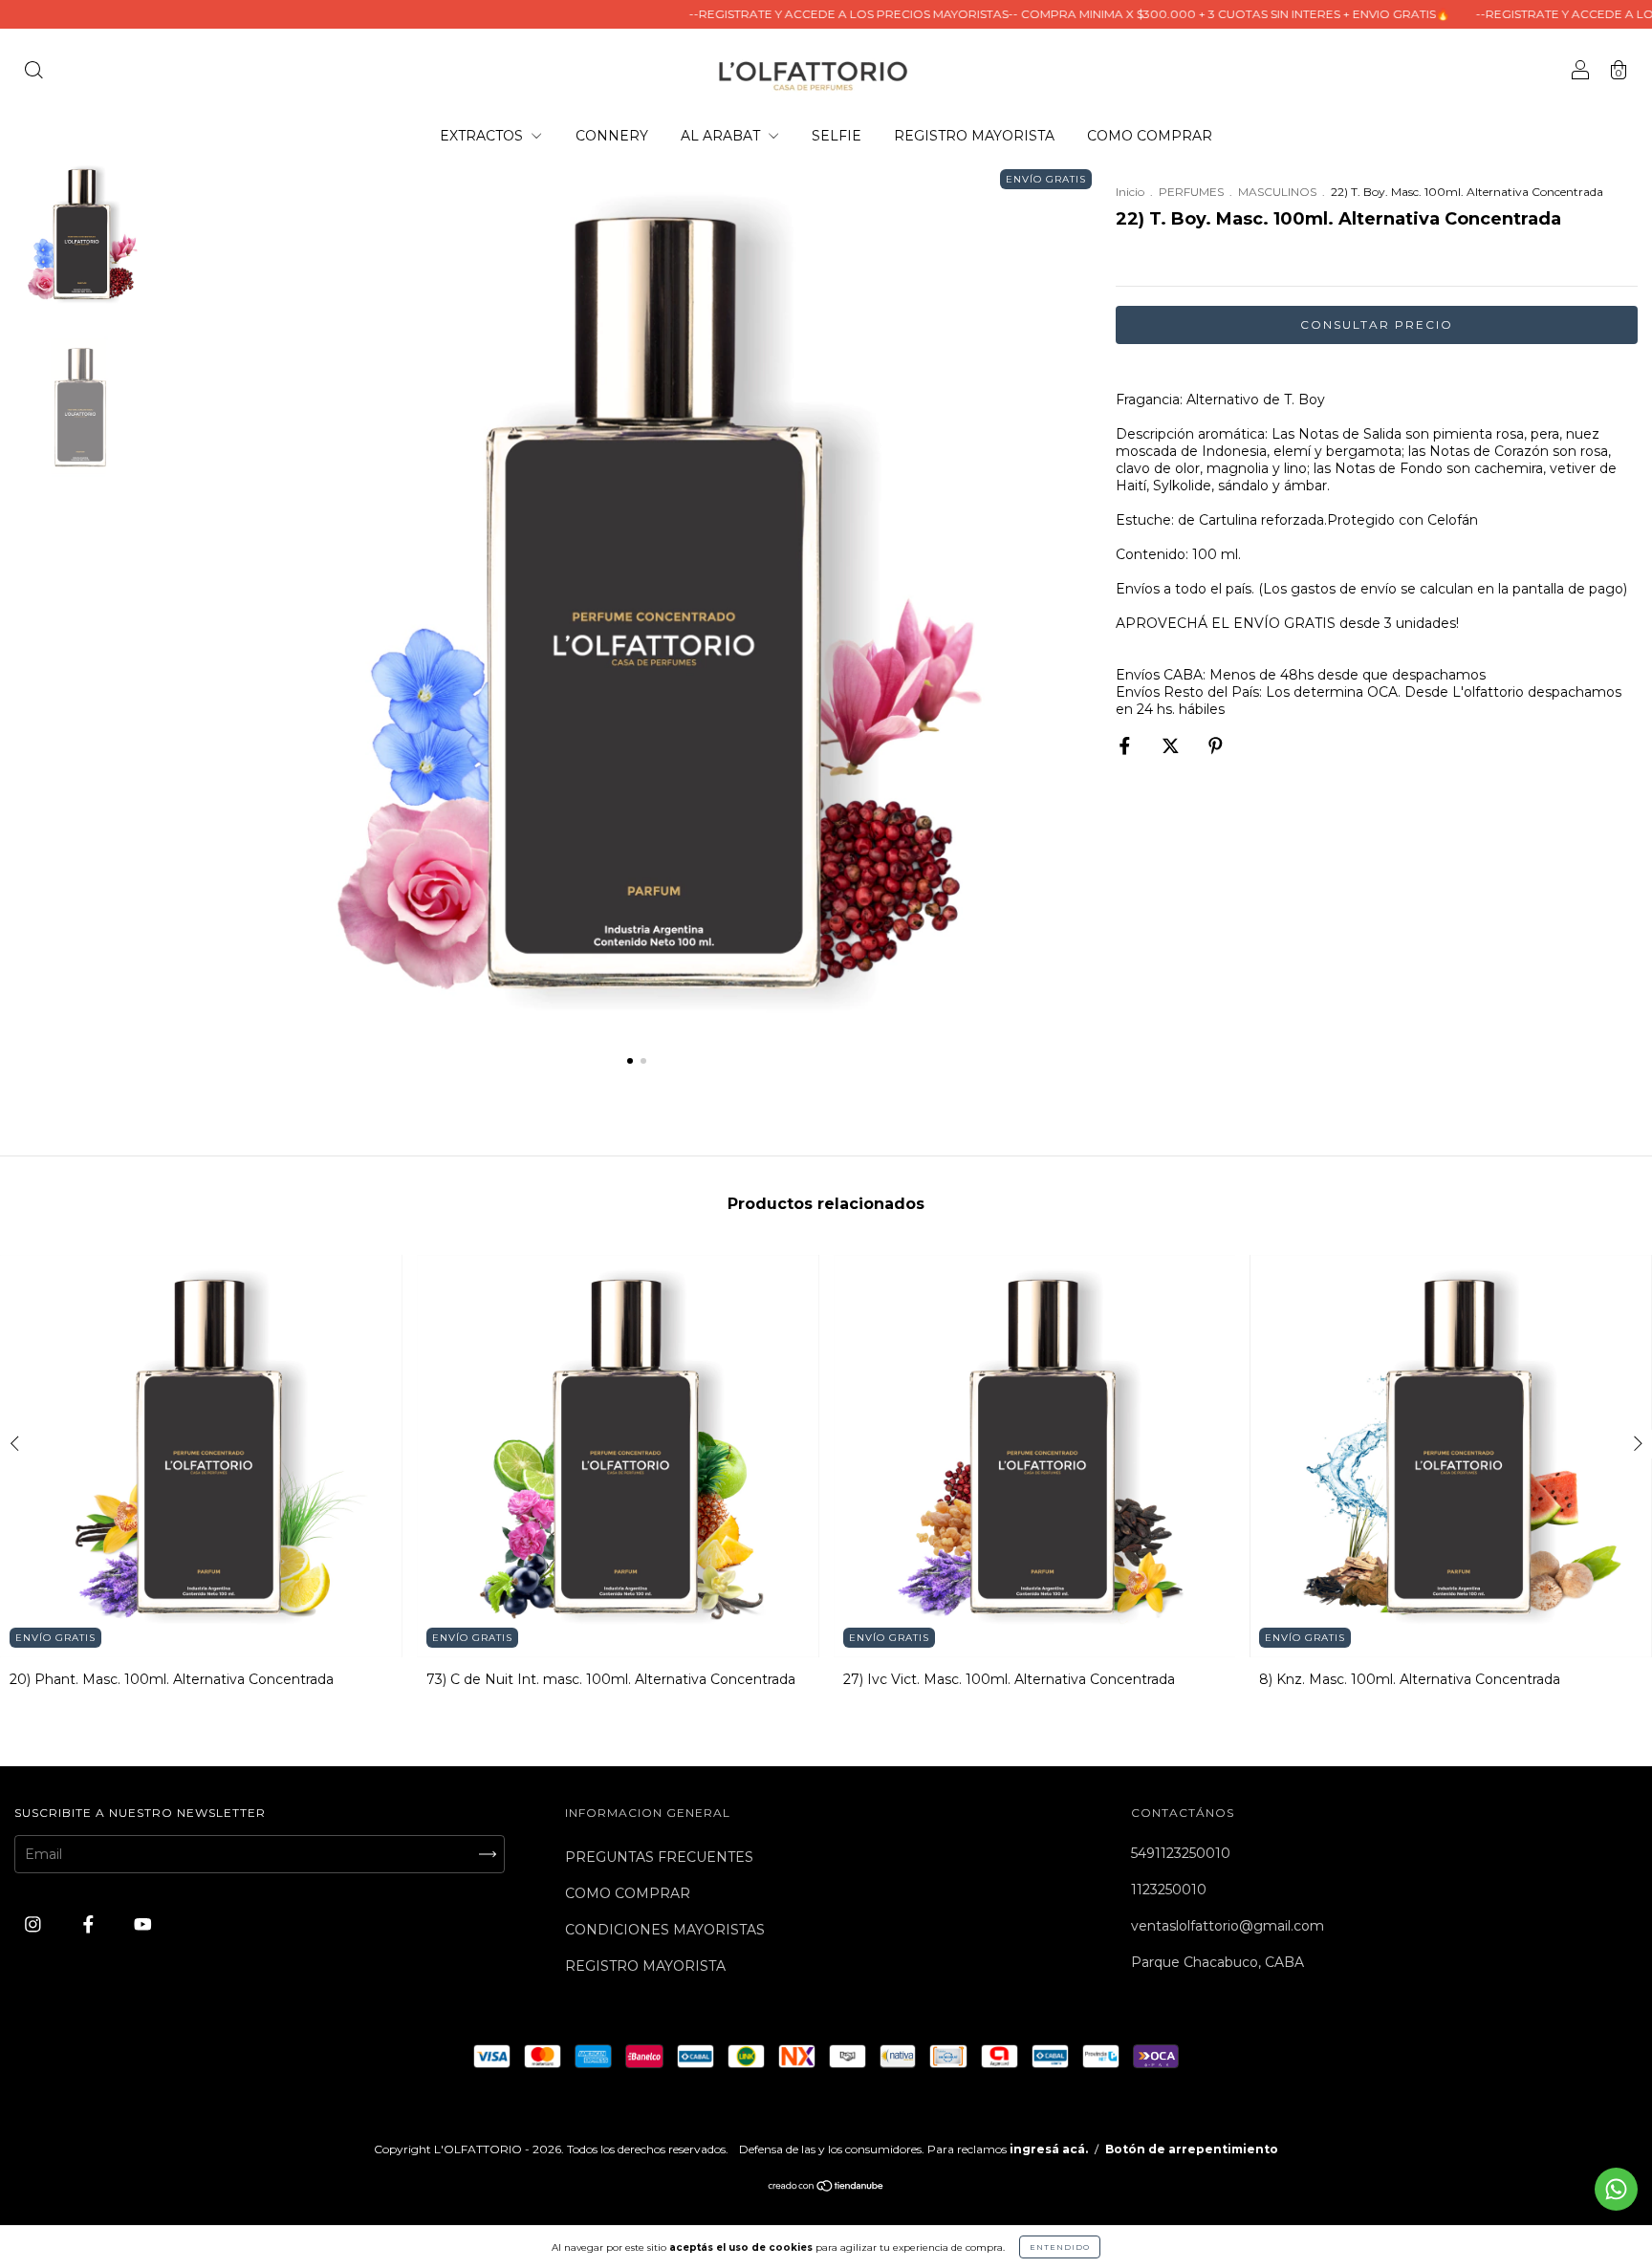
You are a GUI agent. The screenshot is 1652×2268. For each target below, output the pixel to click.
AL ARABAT (722, 136)
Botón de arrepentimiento (1192, 2149)
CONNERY (612, 136)
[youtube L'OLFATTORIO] (143, 1924)
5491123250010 (1181, 1853)
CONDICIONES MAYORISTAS (665, 1930)
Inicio (1130, 192)
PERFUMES (1191, 192)
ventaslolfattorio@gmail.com (1228, 1926)
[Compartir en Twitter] (1173, 745)
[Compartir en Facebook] (1127, 745)
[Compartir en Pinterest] (1216, 745)
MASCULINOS (1277, 192)
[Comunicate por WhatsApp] (1616, 2189)
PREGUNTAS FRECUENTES (659, 1857)
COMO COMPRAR (1150, 136)
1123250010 (1169, 1890)
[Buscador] (33, 72)
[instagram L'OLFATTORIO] (35, 1924)
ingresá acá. (1049, 2149)
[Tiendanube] (826, 2188)
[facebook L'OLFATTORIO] (90, 1924)
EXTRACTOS (483, 136)
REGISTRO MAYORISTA (974, 136)
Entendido (1060, 2247)
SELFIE (837, 136)
